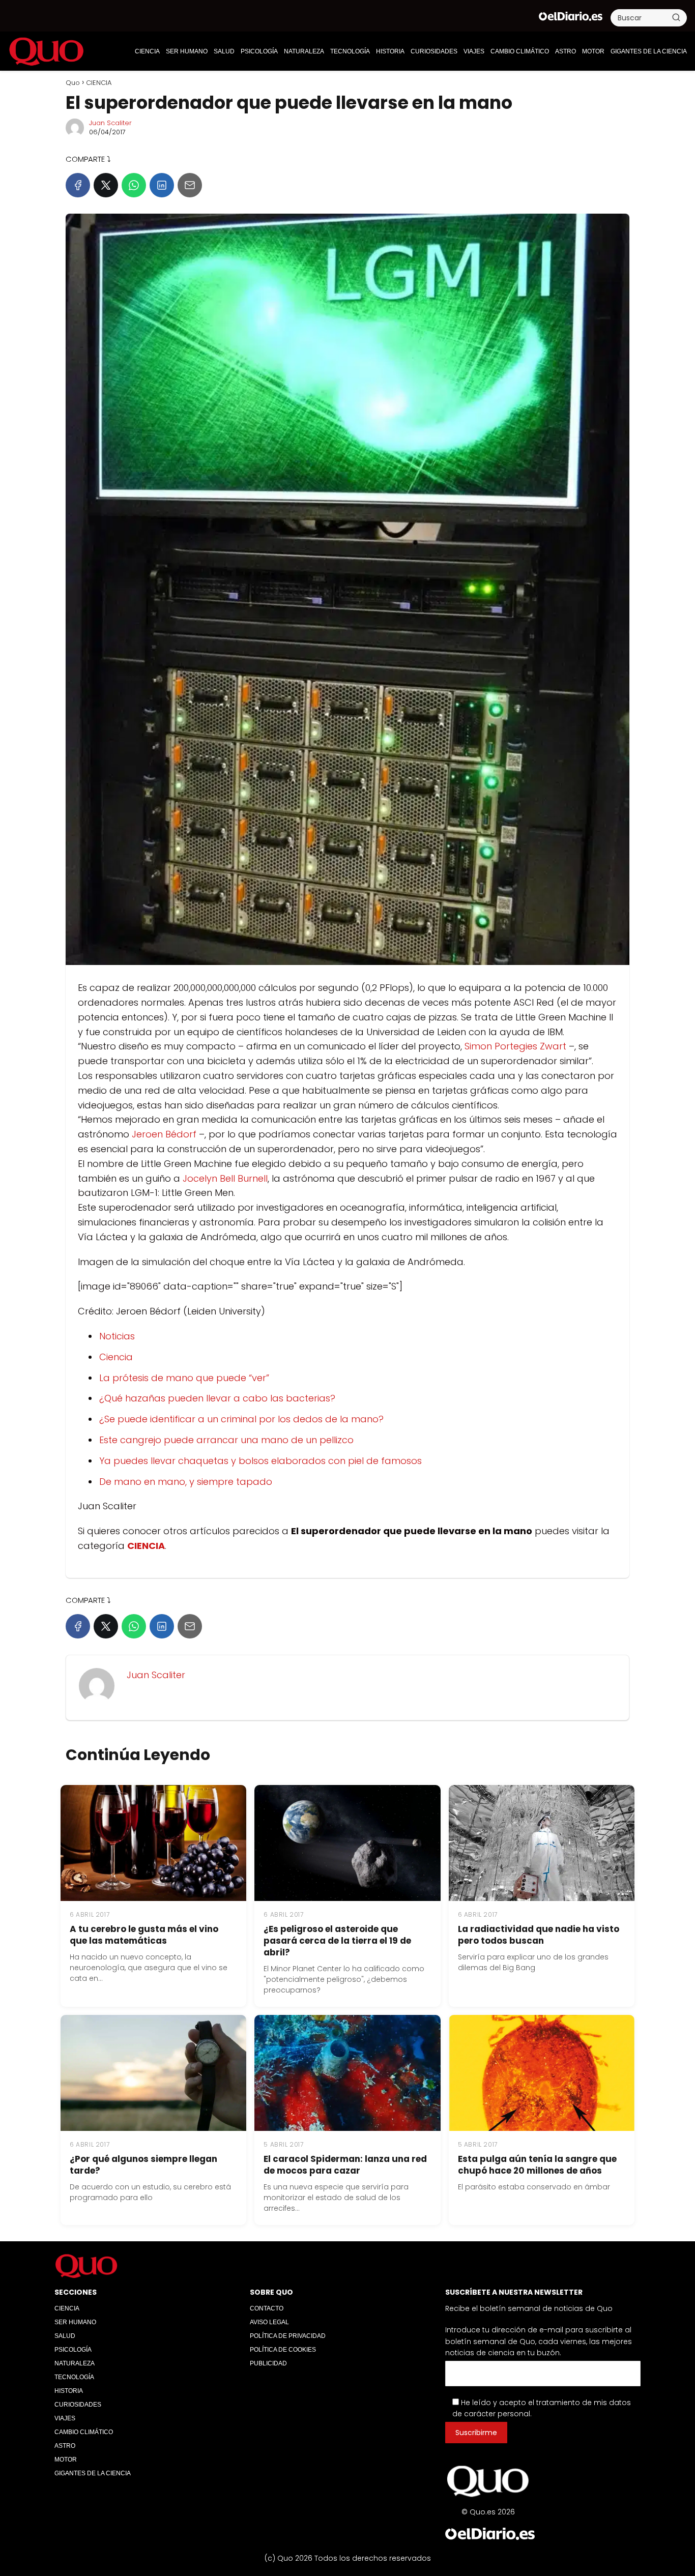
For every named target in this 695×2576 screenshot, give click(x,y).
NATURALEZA (304, 51)
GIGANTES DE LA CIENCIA (649, 51)
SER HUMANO (187, 51)
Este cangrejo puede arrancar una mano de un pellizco (226, 1440)
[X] (106, 185)
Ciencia (116, 1357)
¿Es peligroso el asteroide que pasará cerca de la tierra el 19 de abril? (337, 1941)
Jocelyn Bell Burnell (225, 1178)
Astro (566, 51)
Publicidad (268, 2363)
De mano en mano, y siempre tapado (186, 1482)
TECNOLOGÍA (350, 51)
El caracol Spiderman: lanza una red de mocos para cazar (345, 2165)
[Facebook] (78, 185)
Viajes (474, 51)
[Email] (190, 185)
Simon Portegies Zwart (515, 1046)
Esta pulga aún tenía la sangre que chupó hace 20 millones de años (537, 2165)
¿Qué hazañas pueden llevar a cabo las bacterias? (217, 1398)
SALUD (224, 51)
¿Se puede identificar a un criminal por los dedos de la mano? (241, 1419)
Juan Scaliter (110, 123)
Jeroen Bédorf (165, 1134)
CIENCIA (147, 51)
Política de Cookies (283, 2350)
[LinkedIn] (162, 185)
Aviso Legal (269, 2322)
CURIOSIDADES (434, 51)
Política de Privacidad (288, 2336)
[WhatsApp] (134, 185)
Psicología (259, 51)
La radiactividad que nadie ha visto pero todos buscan (539, 1935)
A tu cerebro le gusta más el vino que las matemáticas (144, 1935)
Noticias (117, 1336)
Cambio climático (520, 51)
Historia (390, 51)
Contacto (267, 2308)
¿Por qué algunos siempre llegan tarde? (143, 2165)
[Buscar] (676, 17)
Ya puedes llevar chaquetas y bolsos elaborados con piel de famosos (260, 1461)
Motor (593, 51)
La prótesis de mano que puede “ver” (184, 1378)
